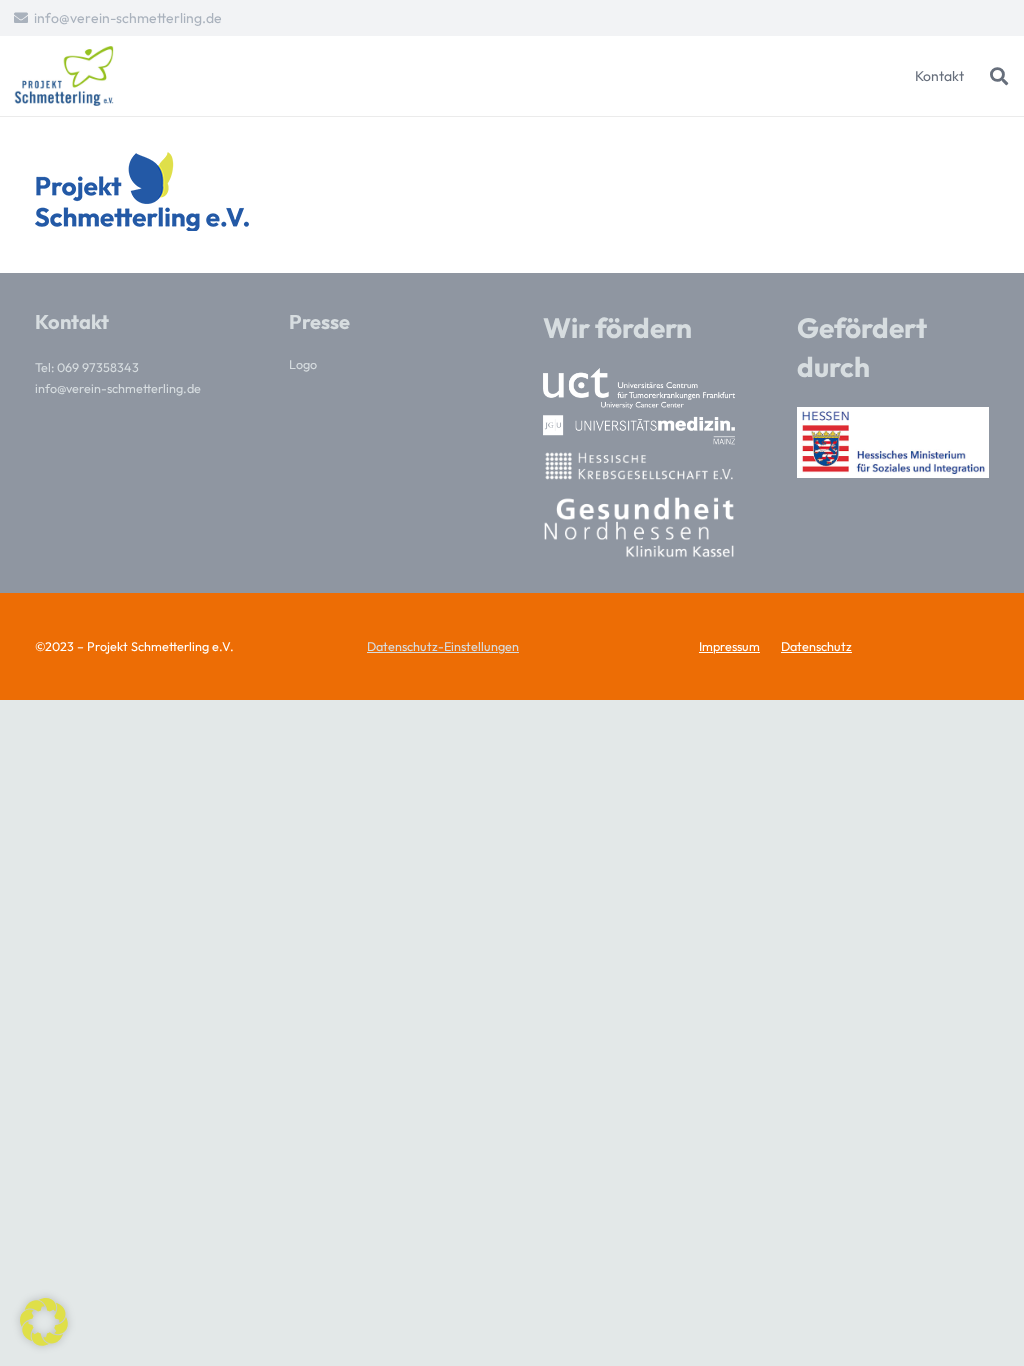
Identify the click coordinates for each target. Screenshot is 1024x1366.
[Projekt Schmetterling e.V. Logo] (64, 76)
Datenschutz (816, 646)
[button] (999, 76)
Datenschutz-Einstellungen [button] (443, 646)
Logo (303, 364)
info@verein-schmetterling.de (118, 388)
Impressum (729, 646)
